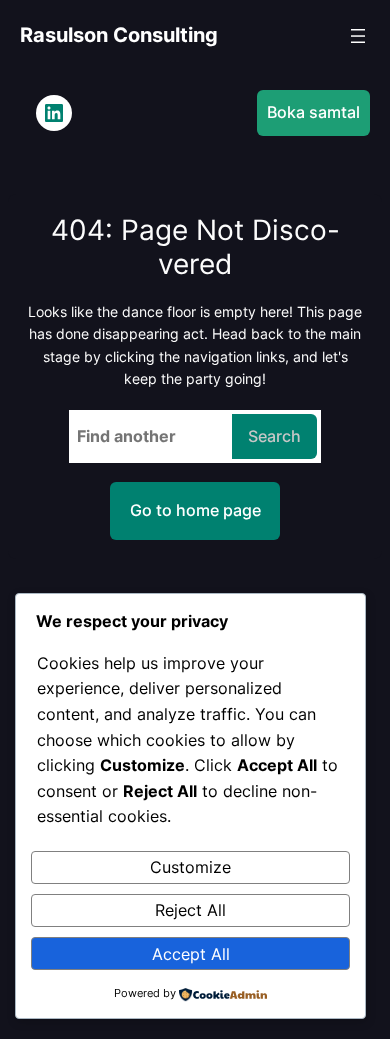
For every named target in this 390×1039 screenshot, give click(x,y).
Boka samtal (313, 112)
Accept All (191, 954)
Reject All (190, 910)
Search (274, 436)
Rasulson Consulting (119, 35)
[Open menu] (358, 36)
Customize (190, 867)
